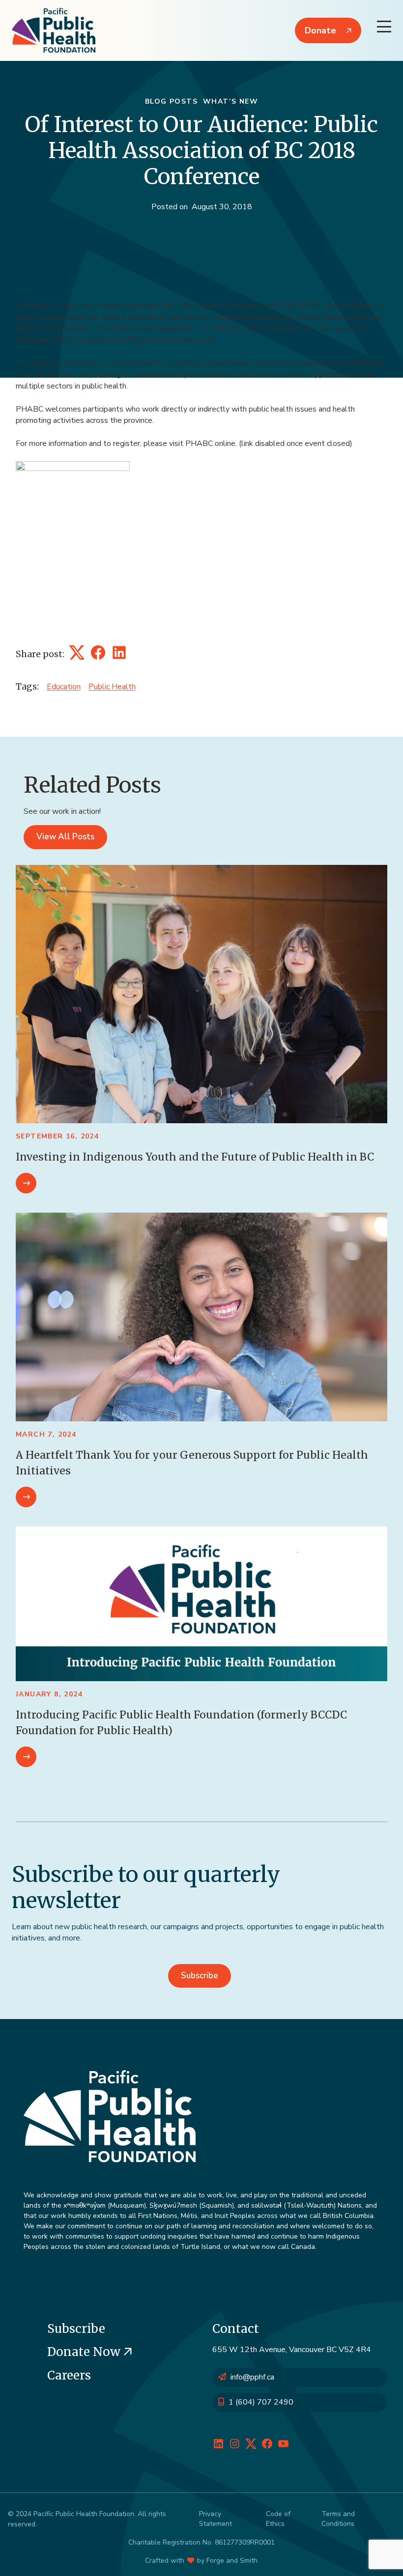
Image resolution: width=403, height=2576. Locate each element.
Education (64, 687)
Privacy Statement (216, 2519)
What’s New (230, 101)
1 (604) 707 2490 (261, 2402)
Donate (320, 30)
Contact (236, 2329)
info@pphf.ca (252, 2377)
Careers (69, 2375)
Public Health (112, 687)
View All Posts (65, 837)
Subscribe (200, 1976)
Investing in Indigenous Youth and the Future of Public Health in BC (195, 1157)
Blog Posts (171, 101)
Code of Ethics (278, 2519)
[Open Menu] (384, 27)
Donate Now (85, 2352)
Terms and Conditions (338, 2519)
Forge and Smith (232, 2561)
